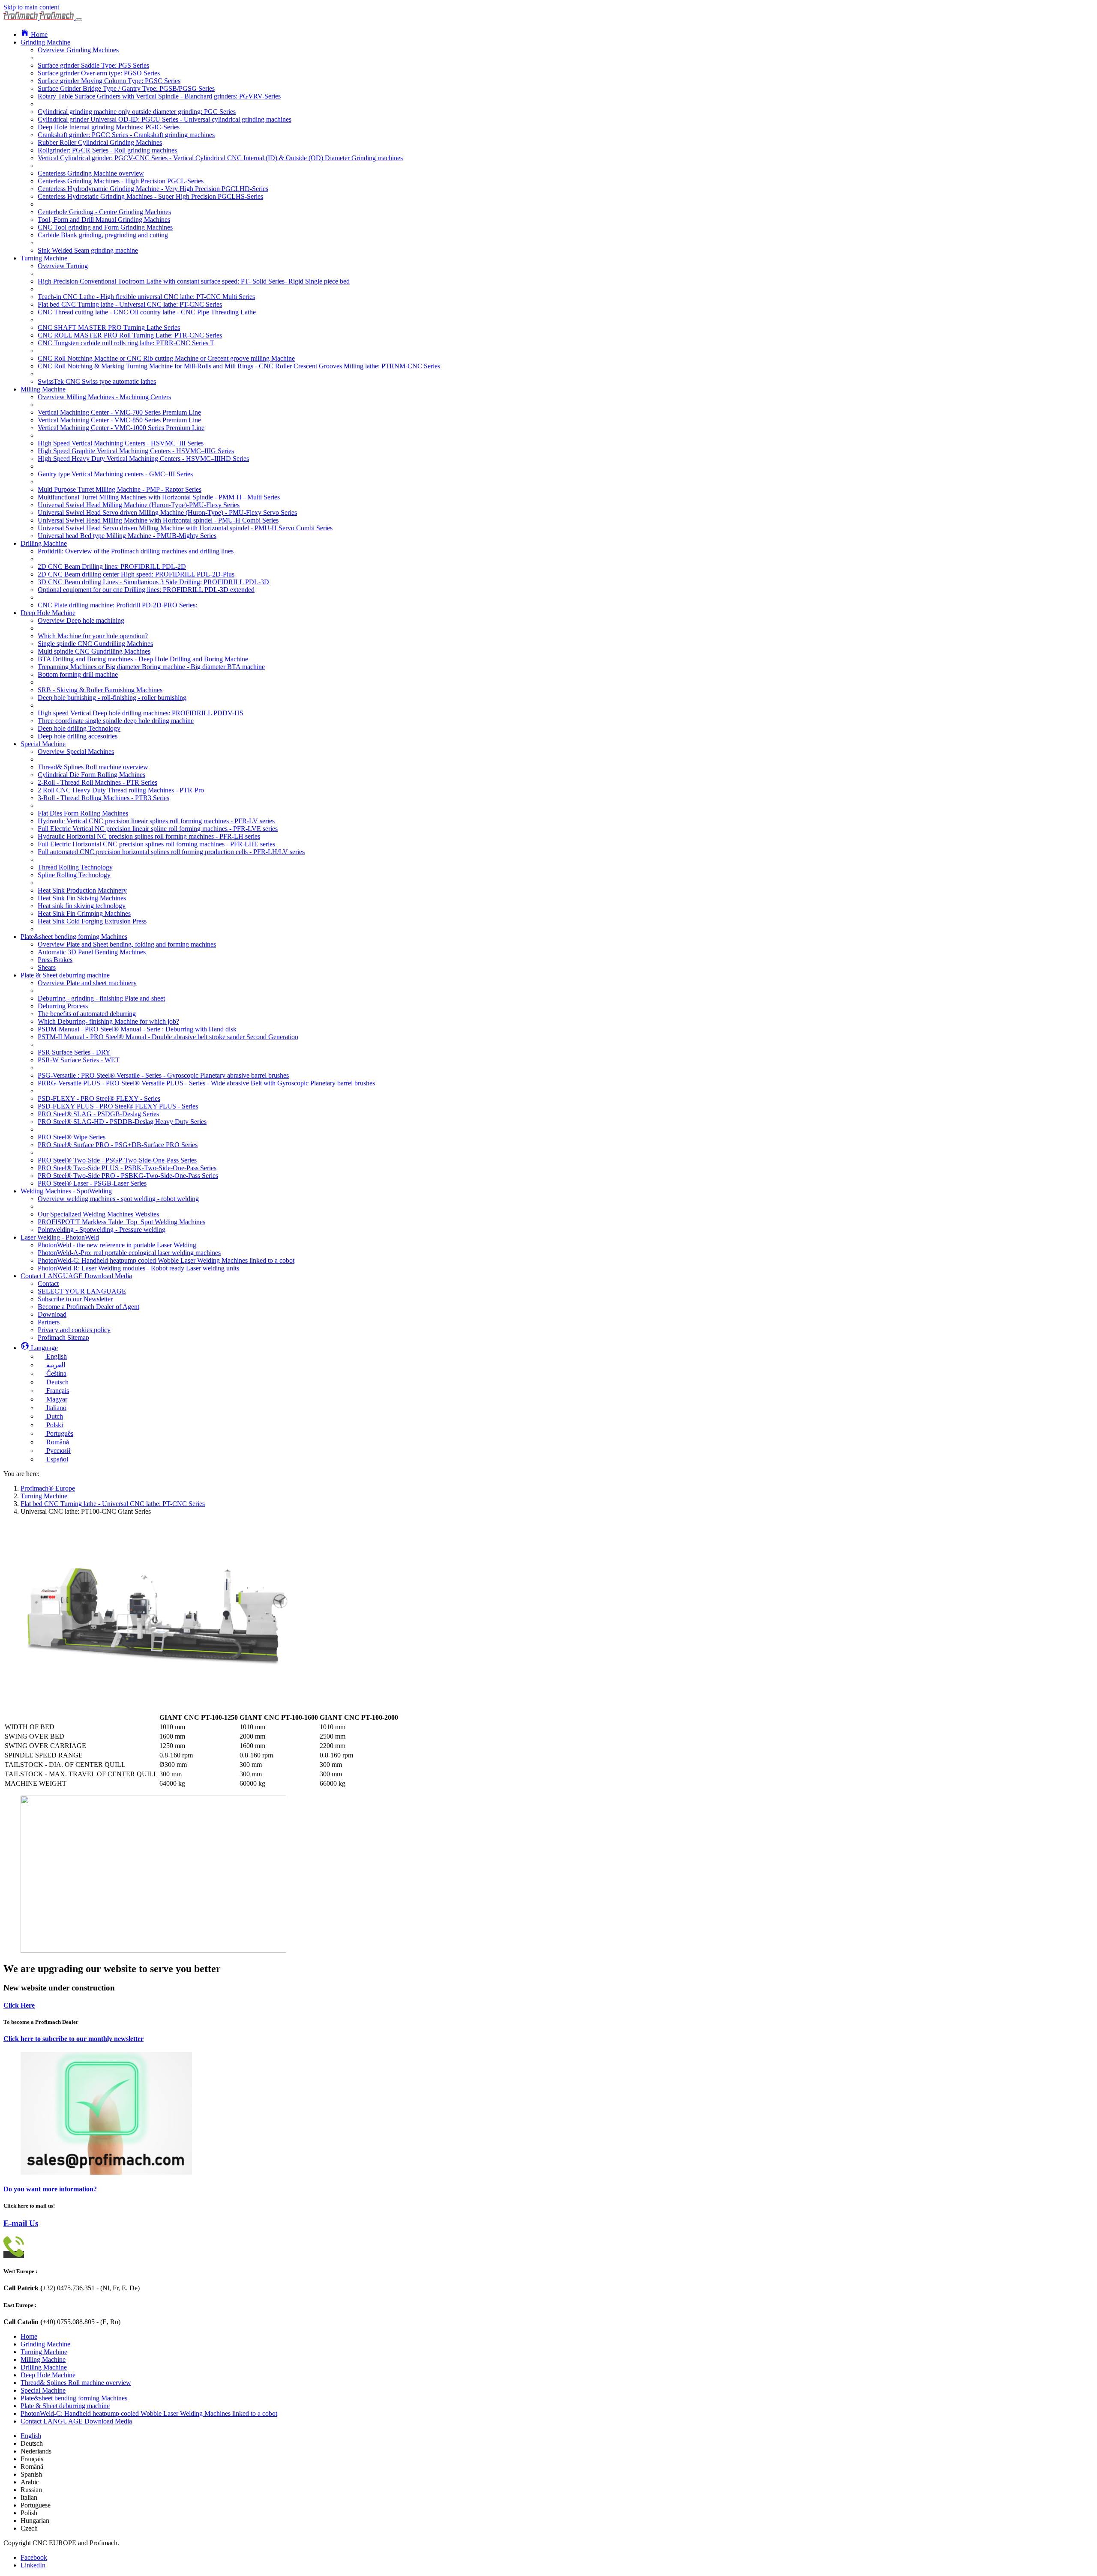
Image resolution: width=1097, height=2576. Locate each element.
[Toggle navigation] (79, 20)
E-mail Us (21, 2223)
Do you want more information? (50, 2189)
